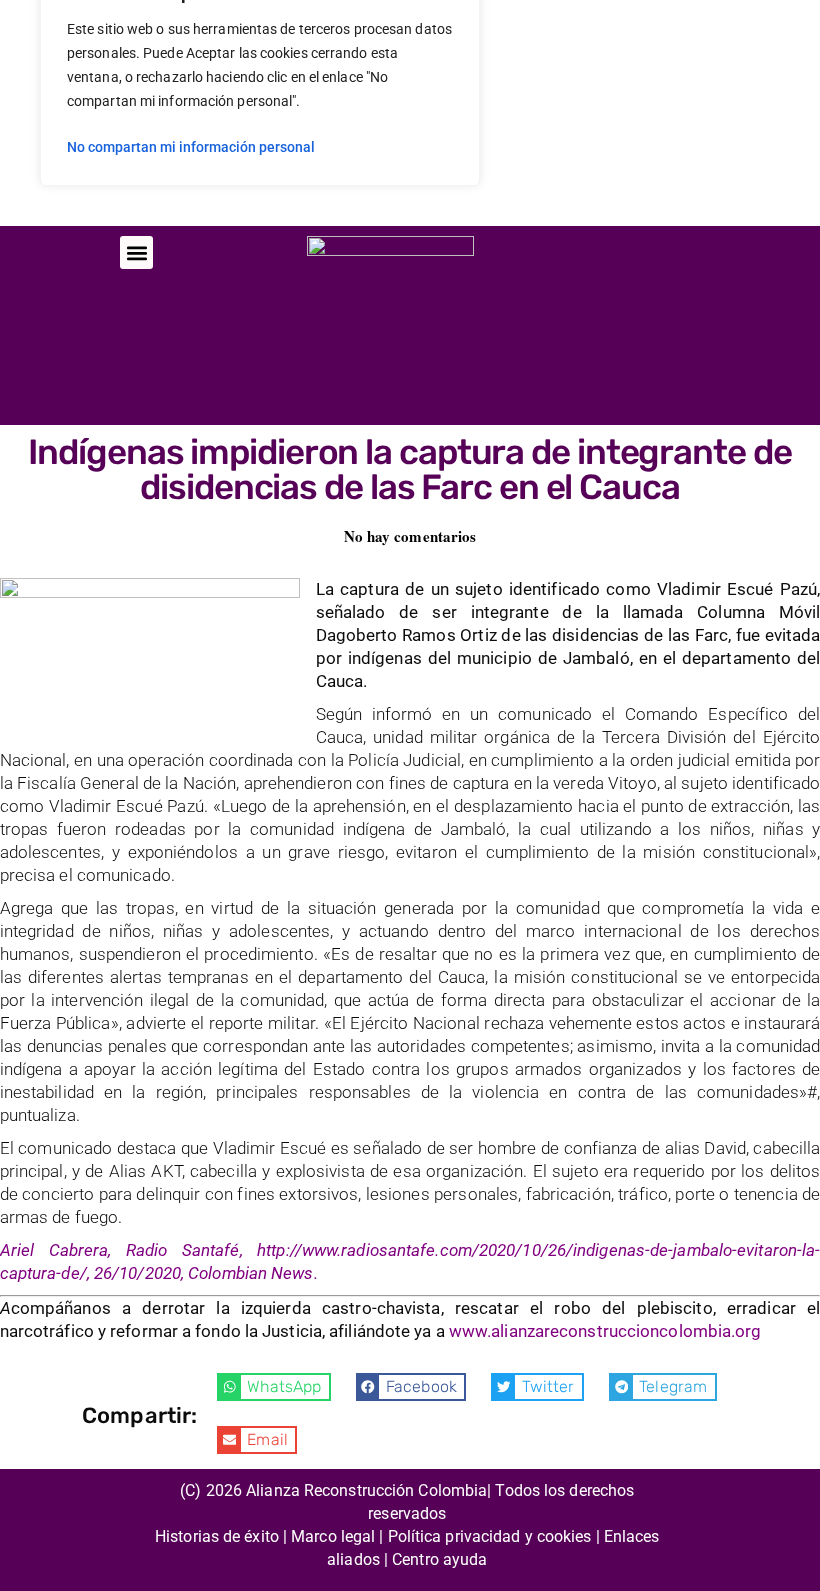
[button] (136, 252)
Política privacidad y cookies (490, 1536)
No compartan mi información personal (191, 147)
